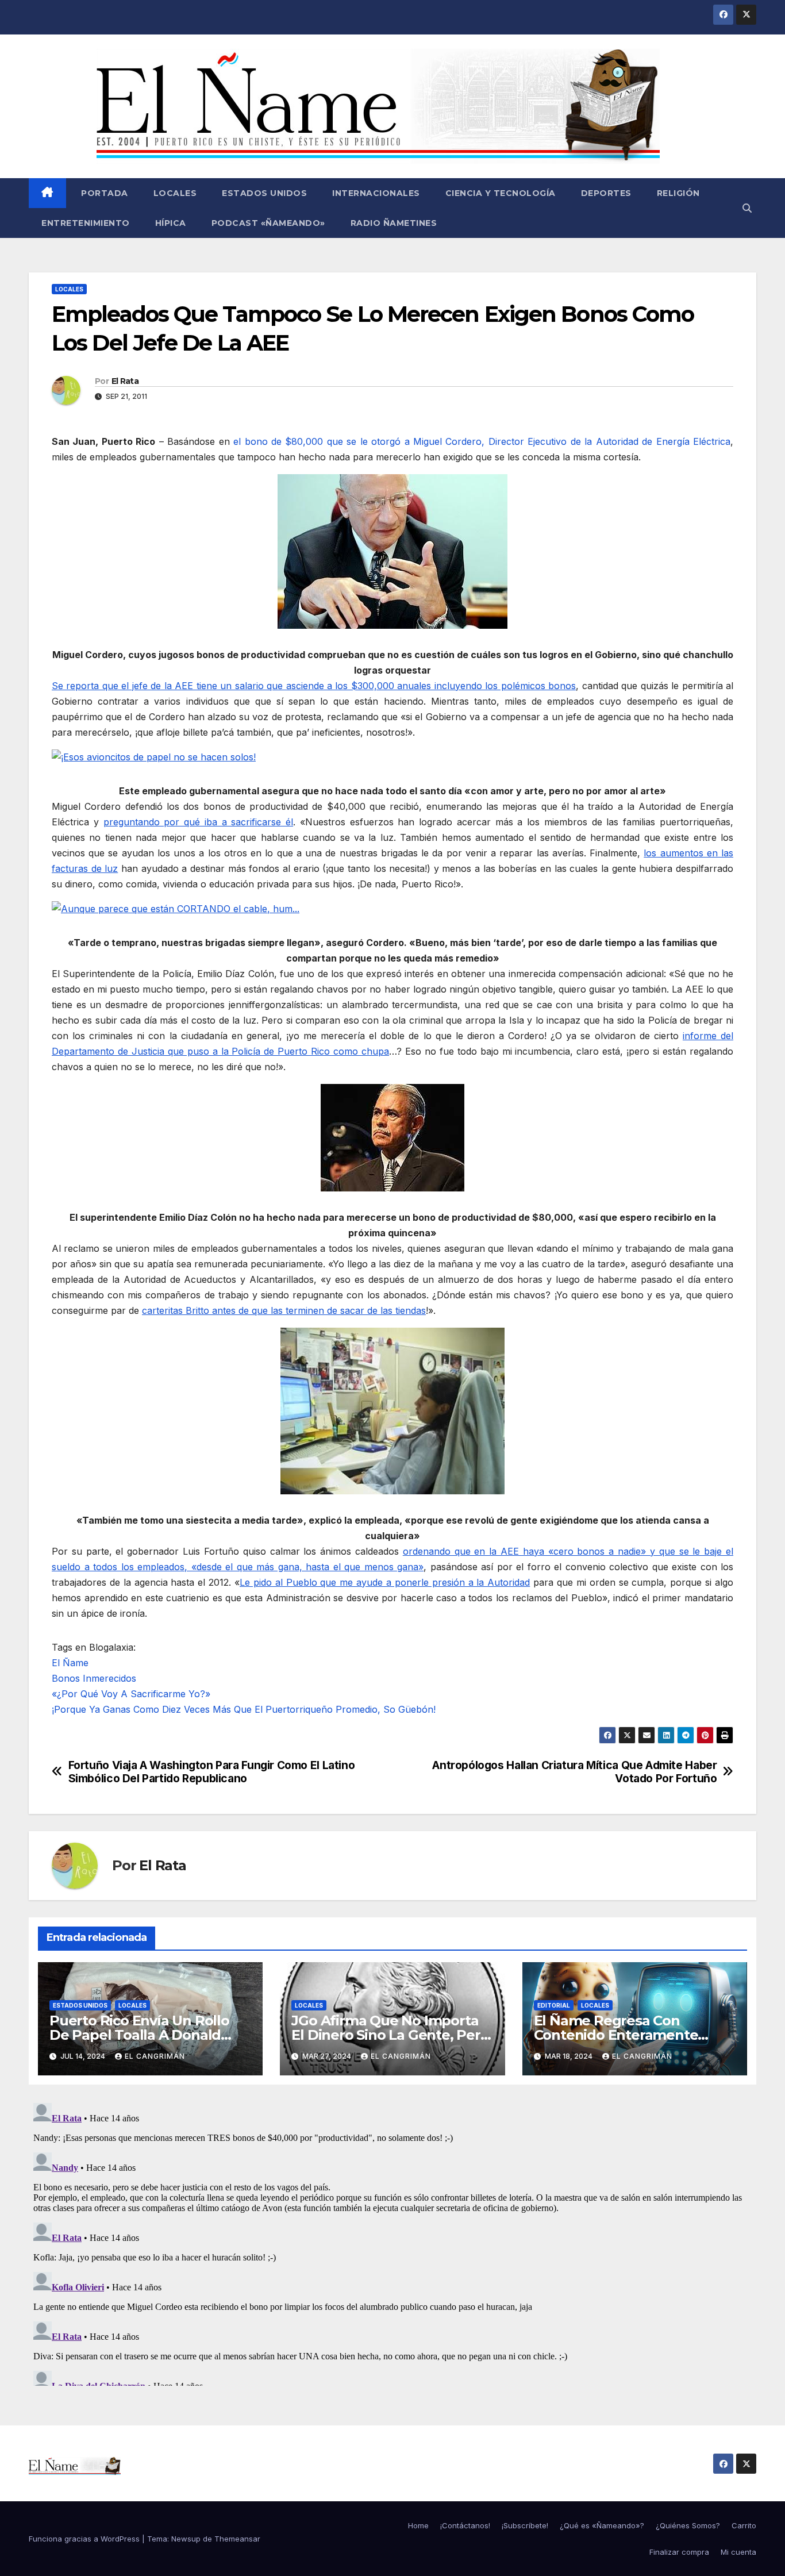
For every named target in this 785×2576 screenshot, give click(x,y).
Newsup (186, 2539)
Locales (175, 193)
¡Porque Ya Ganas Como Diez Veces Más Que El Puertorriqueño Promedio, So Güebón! (244, 1709)
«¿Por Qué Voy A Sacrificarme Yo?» (131, 1694)
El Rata (125, 381)
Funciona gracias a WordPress (85, 2539)
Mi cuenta (738, 2552)
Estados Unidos (264, 193)
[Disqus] (392, 2242)
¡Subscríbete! (525, 2525)
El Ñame (70, 1663)
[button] (747, 208)
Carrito (744, 2525)
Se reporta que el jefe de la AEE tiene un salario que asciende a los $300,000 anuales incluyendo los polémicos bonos (314, 686)
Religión (678, 193)
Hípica (171, 223)
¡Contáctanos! (465, 2525)
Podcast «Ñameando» (268, 223)
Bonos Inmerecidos (94, 1678)
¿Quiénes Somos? (688, 2525)
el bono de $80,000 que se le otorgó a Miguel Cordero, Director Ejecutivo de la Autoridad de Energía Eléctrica (482, 441)
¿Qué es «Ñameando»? (602, 2525)
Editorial (554, 2005)
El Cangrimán (155, 2056)
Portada (103, 193)
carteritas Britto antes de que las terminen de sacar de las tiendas (284, 1310)
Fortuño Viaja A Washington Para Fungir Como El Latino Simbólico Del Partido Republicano (212, 1772)
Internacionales (376, 193)
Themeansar (237, 2539)
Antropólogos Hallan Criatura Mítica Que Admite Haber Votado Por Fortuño (574, 1772)
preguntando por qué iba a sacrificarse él (199, 822)
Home (418, 2525)
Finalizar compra (679, 2552)
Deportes (606, 193)
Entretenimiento (86, 223)
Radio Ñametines (394, 223)
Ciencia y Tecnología (501, 193)
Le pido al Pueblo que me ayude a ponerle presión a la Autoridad (385, 1582)
